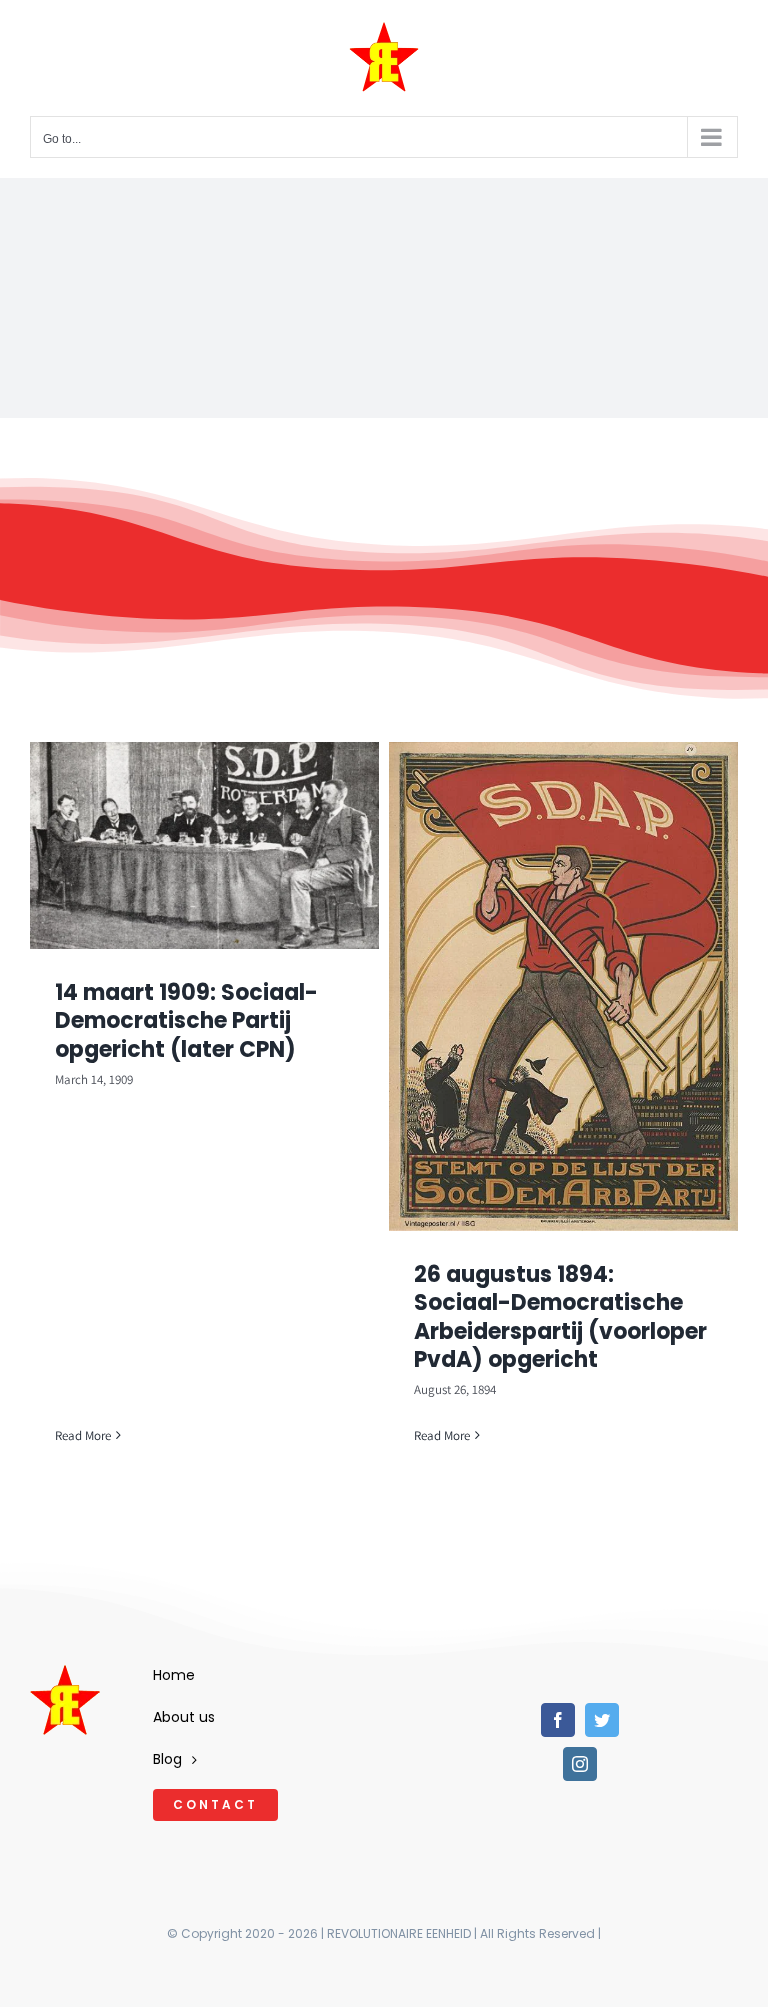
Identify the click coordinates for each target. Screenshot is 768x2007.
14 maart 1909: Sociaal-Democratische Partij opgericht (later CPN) (186, 1021)
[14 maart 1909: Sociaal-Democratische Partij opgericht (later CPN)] (204, 845)
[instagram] (580, 1764)
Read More (83, 1435)
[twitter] (602, 1720)
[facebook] (558, 1720)
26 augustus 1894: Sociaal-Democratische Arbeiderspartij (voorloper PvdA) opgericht (560, 1317)
